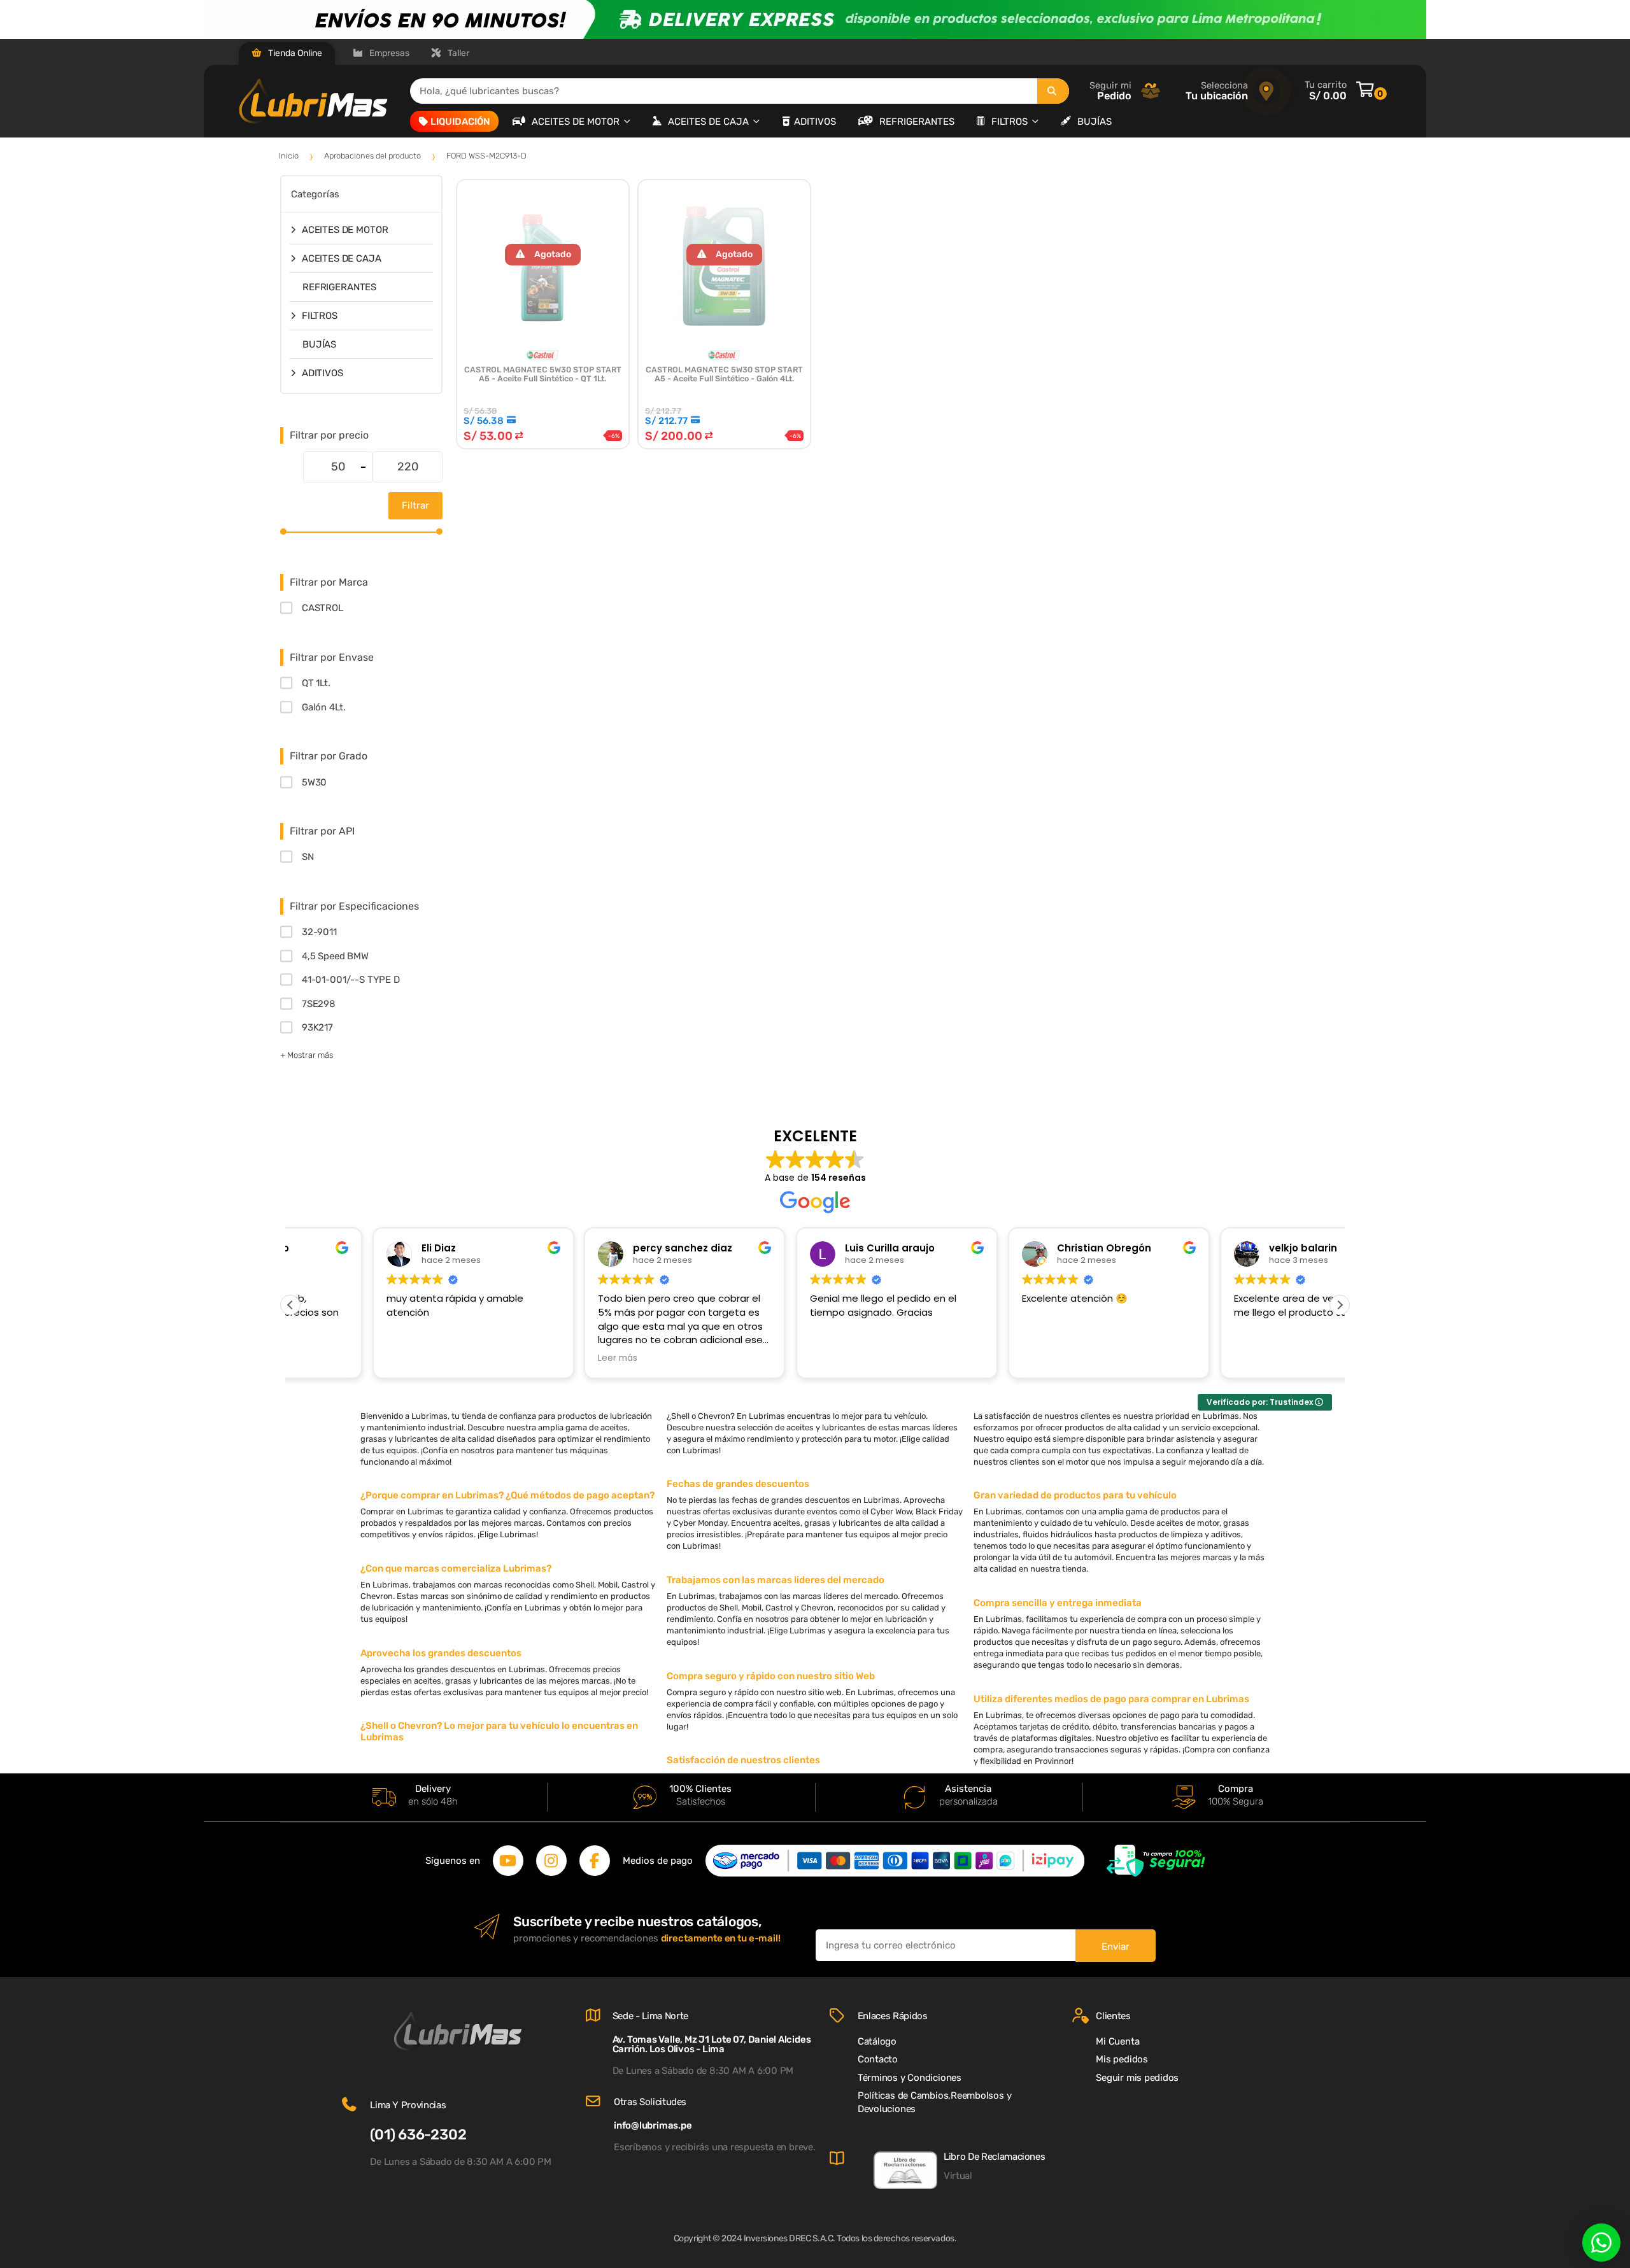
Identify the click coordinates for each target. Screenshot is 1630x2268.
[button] (1340, 1305)
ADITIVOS (815, 122)
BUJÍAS (1095, 122)
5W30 (314, 782)
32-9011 (319, 932)
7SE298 (319, 1004)
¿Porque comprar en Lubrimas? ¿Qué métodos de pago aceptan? (507, 1495)
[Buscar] (1053, 91)
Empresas (388, 53)
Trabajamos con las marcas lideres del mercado (776, 1580)
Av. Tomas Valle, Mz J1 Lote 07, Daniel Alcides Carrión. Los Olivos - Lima (712, 2044)
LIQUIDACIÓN (460, 122)
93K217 (317, 1027)
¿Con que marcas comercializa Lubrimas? (456, 1568)
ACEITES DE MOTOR (577, 122)
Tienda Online (294, 53)
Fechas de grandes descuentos (738, 1484)
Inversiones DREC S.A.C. (790, 2238)
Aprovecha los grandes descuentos (441, 1653)
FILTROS (1011, 122)
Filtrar (415, 505)
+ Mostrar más (307, 1055)
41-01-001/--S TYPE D (351, 980)
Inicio (289, 156)
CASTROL (322, 608)
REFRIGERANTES (917, 122)
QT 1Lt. (316, 683)
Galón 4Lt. (323, 707)
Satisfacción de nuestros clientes (743, 1760)
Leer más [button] (536, 1358)
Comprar (543, 476)
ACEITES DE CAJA (710, 122)
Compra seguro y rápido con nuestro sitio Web (771, 1676)
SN (308, 857)
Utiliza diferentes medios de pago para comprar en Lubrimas (1111, 1699)
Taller (457, 53)
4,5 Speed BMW (335, 956)
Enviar (1116, 1947)
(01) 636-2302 (418, 2135)
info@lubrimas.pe (653, 2125)
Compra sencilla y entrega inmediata (1058, 1603)
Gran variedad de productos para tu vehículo (1075, 1495)
